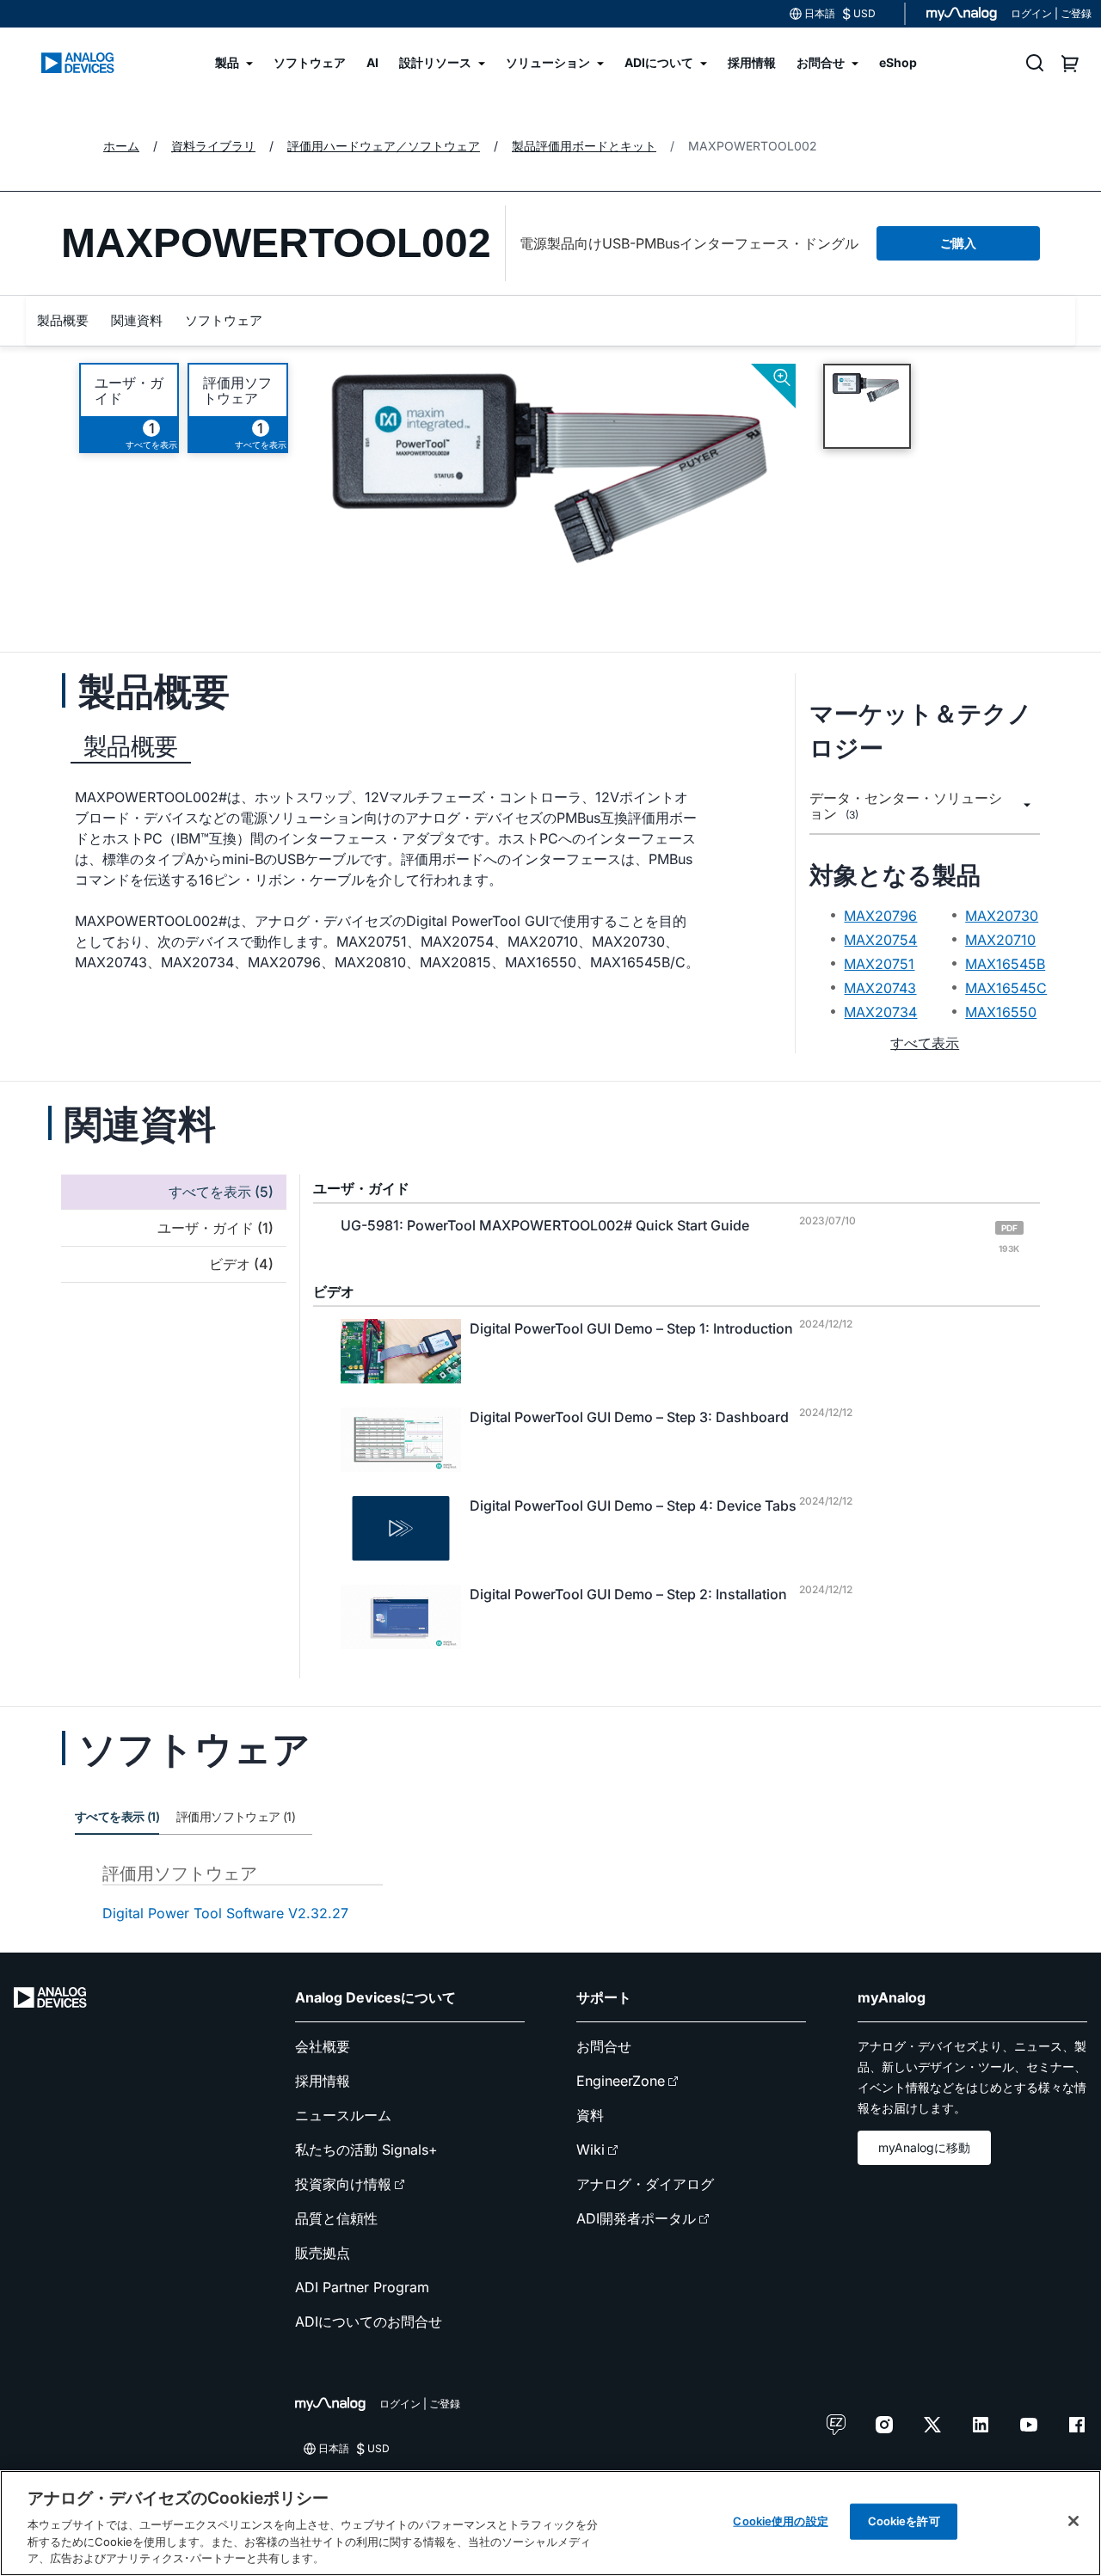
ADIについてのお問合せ (369, 2321)
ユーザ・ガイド (129, 390)
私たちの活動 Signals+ (366, 2150)
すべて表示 (925, 1043)
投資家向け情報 (343, 2184)
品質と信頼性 (336, 2218)
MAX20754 (880, 940)
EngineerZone (621, 2081)
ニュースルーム (343, 2115)
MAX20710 (1000, 940)
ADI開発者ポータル (636, 2218)
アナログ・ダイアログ (645, 2184)
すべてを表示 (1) (117, 1816)
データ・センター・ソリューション (906, 806)
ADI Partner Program (362, 2287)
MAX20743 (880, 988)
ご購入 (958, 243)
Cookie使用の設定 (780, 2521)
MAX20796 (880, 916)
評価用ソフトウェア (237, 390)
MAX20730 (1002, 916)
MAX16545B (1005, 964)
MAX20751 (879, 964)
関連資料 (137, 320)
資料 (590, 2115)
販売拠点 (323, 2253)
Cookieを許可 (904, 2521)
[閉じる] (1073, 2521)
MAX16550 (1001, 1012)
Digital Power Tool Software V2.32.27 (225, 1913)
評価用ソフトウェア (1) (236, 1816)
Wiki (590, 2150)
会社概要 (323, 2046)
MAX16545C (1006, 988)
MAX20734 (880, 1012)
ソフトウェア (224, 320)
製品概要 (63, 320)
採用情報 (323, 2081)
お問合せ (604, 2046)
